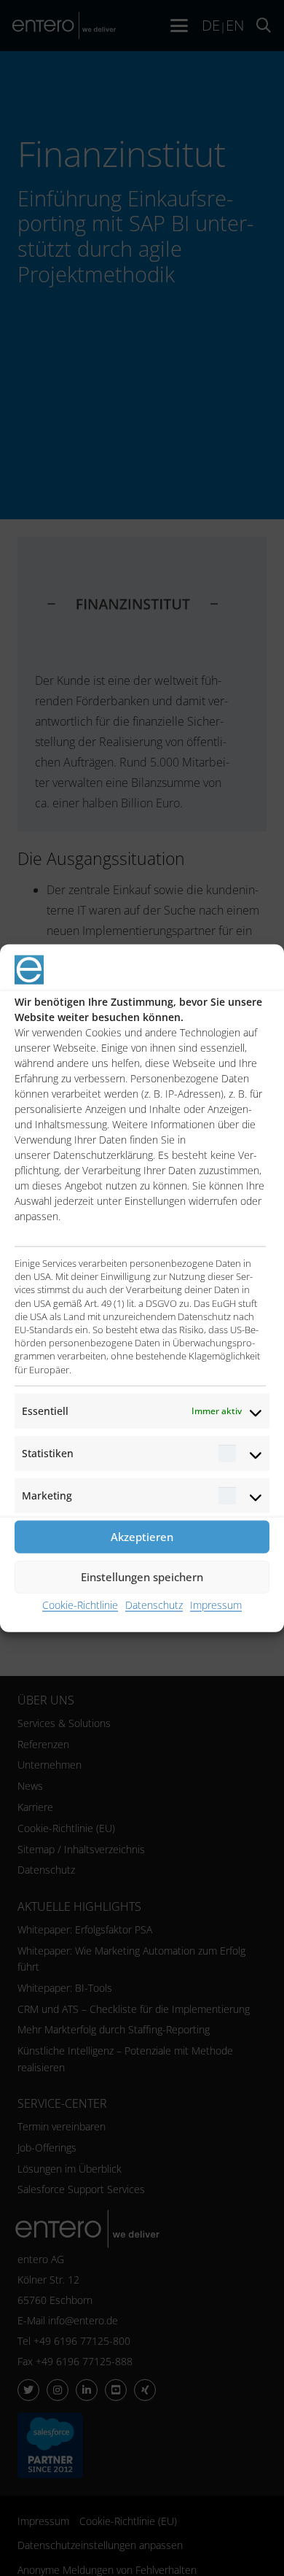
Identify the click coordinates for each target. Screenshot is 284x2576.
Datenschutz (154, 1604)
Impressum (216, 1604)
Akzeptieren (142, 1537)
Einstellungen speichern (142, 1577)
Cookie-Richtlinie (80, 1604)
